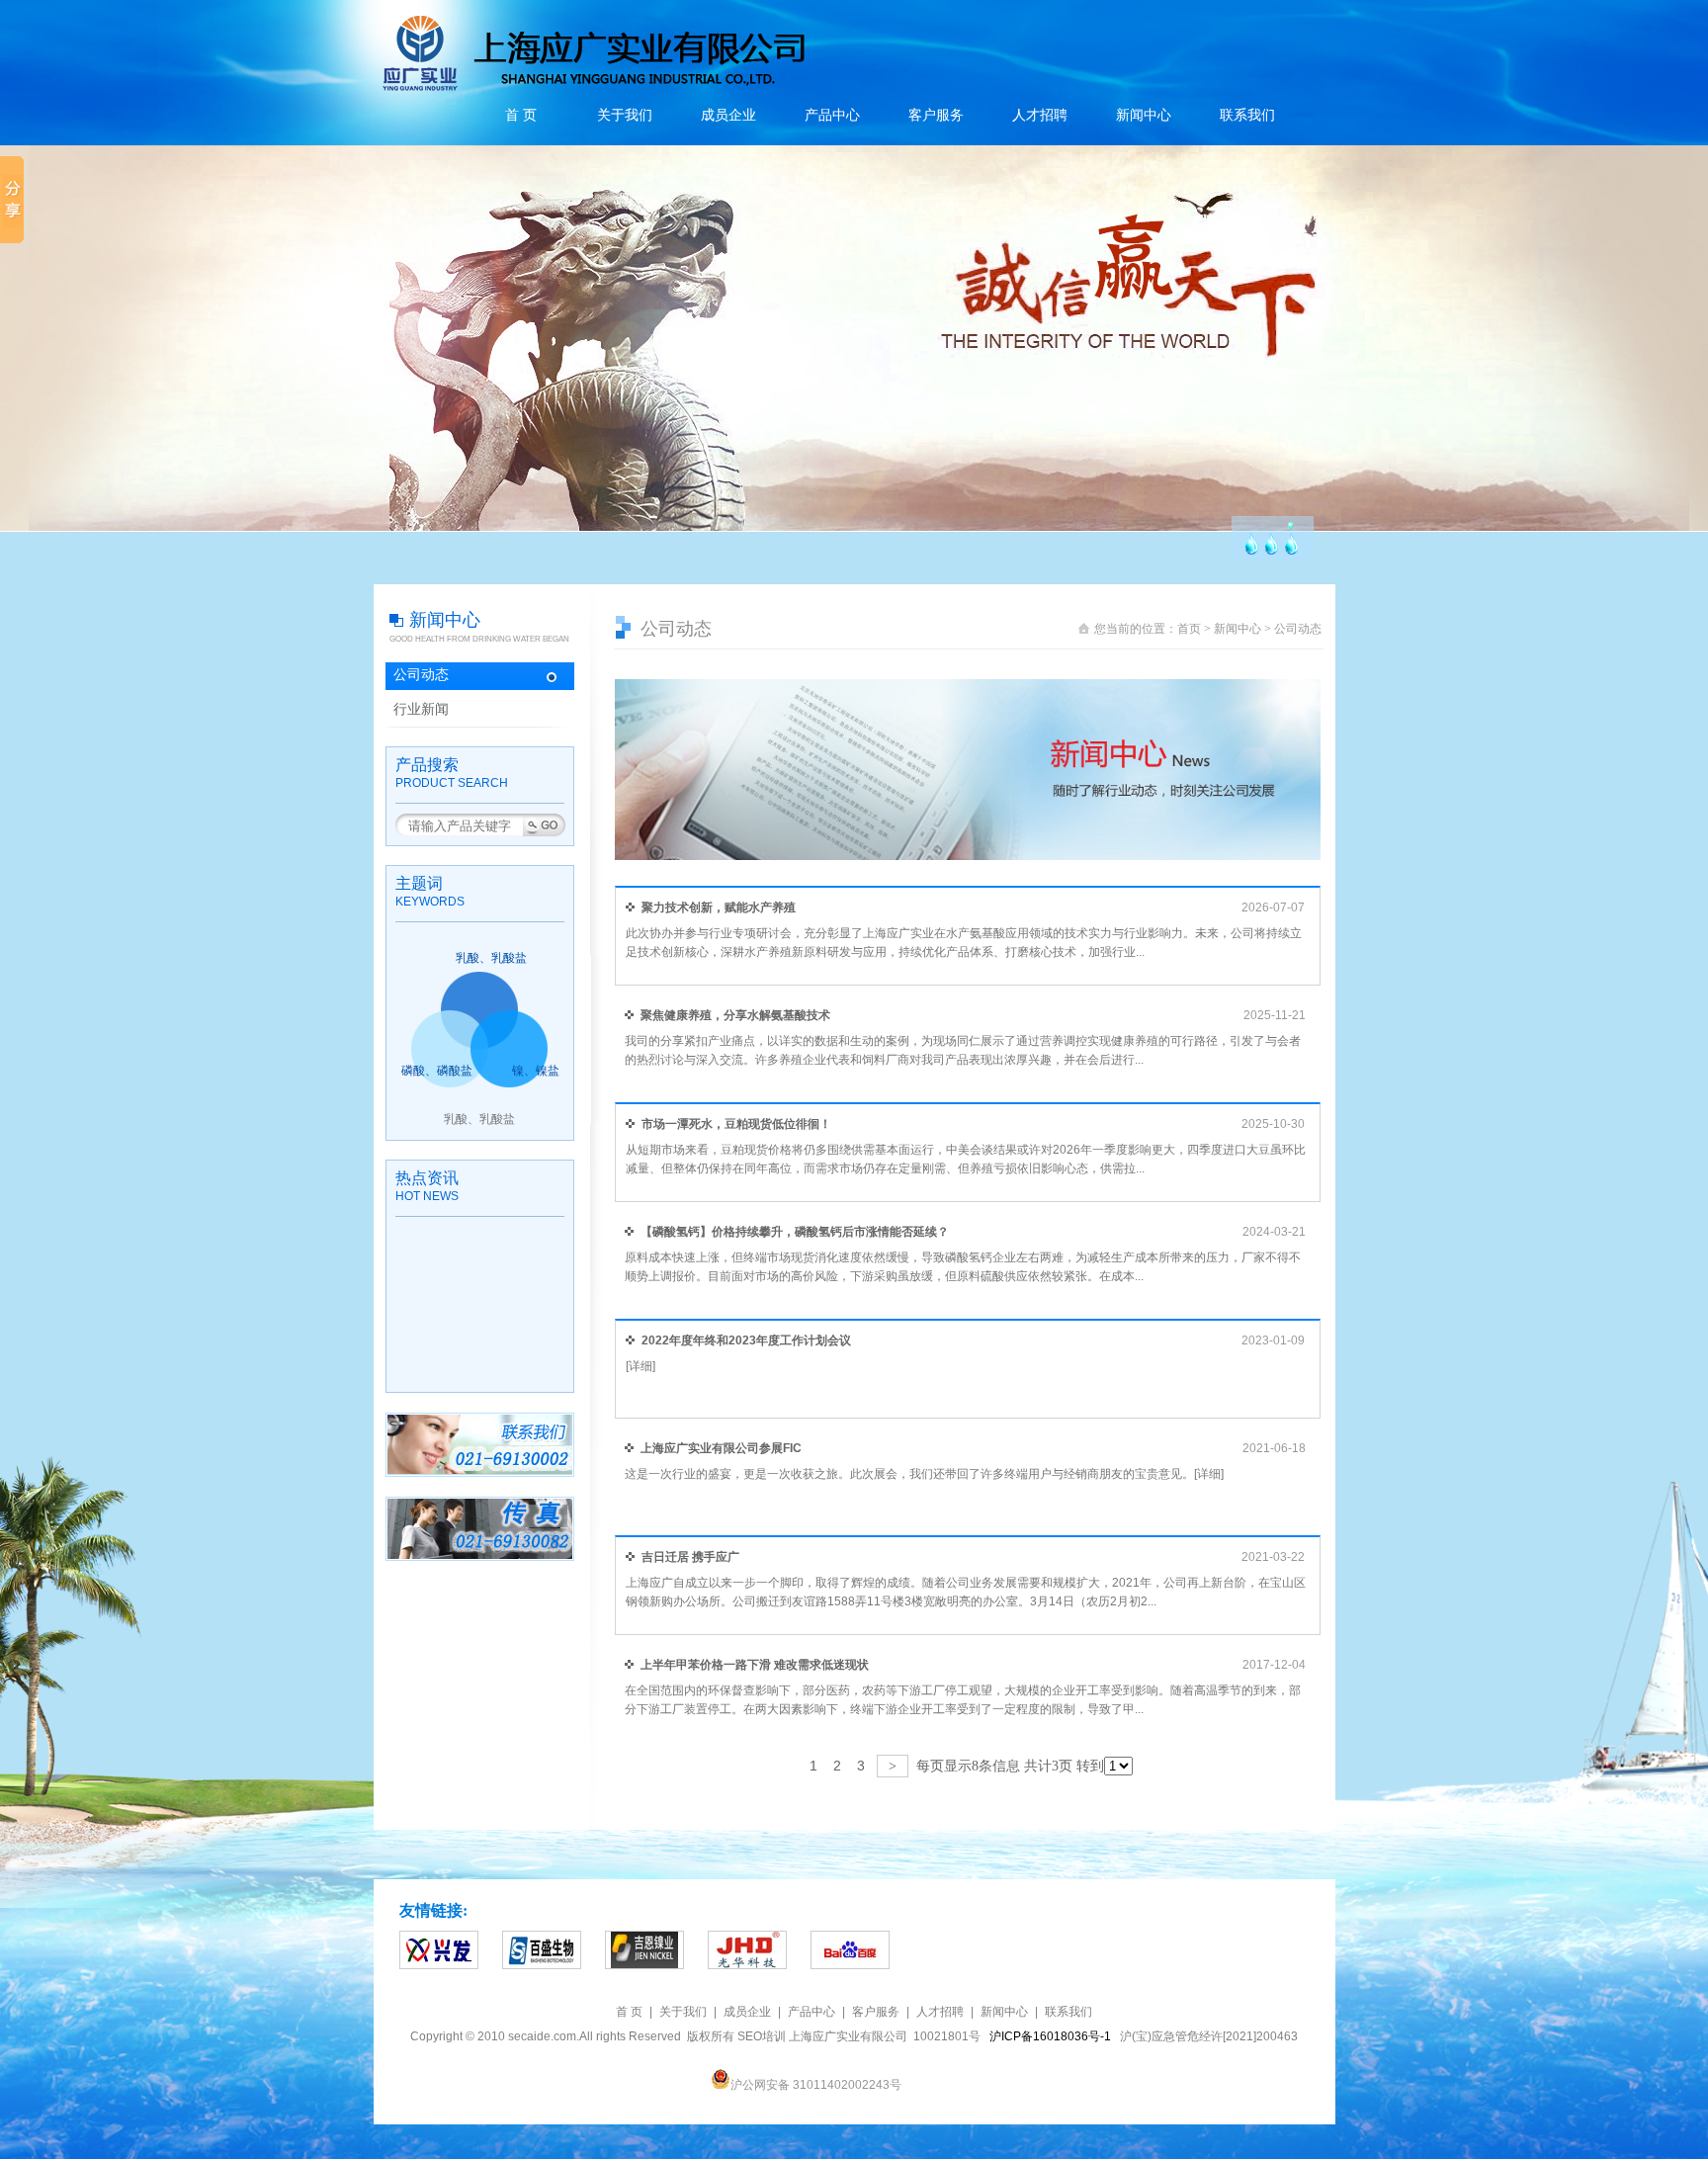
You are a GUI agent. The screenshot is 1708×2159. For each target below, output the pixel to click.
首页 (1189, 629)
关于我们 (625, 115)
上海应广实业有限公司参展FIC (721, 1448)
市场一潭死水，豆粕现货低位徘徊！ (736, 1124)
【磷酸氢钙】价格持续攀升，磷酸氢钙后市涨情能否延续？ (795, 1232)
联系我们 (1247, 115)
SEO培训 (762, 2036)
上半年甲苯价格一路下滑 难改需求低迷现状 (755, 1665)
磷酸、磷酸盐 (437, 1071)
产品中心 (832, 115)
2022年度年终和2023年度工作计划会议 (746, 1340)
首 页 (521, 115)
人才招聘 (1040, 115)
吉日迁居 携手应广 (690, 1557)
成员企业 (728, 115)
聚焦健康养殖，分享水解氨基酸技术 (735, 1015)
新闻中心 (1144, 115)
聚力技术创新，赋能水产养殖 (719, 907)
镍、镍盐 (536, 1071)
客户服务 (936, 115)
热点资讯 (427, 1178)
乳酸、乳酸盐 (491, 958)
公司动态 (421, 675)
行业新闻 (421, 709)
